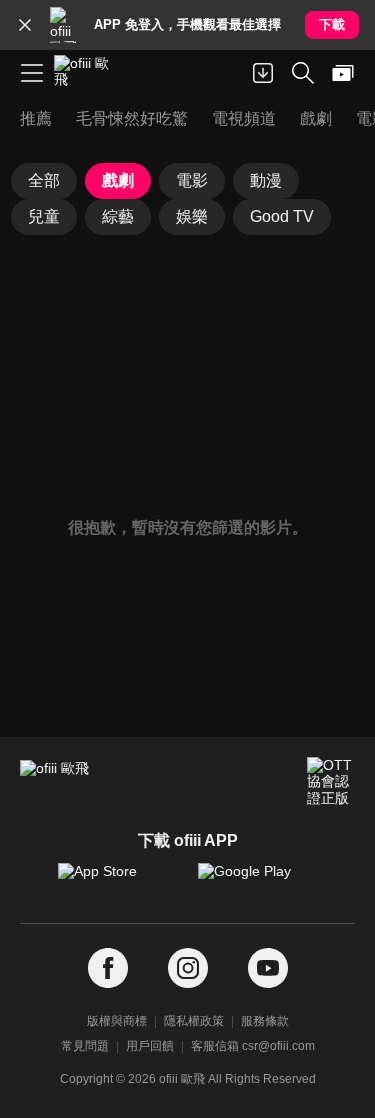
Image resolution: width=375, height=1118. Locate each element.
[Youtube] (268, 968)
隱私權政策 (194, 1021)
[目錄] (32, 73)
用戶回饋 (150, 1046)
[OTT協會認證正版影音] (331, 781)
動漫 (266, 180)
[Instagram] (188, 968)
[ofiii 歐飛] (88, 73)
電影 (192, 180)
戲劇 (118, 180)
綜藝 (118, 216)
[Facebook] (108, 968)
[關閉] (25, 25)
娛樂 (192, 216)
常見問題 (85, 1046)
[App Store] (118, 881)
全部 (44, 180)
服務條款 (265, 1021)
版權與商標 (117, 1021)
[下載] (263, 73)
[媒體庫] (343, 73)
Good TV (282, 216)
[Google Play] (258, 881)
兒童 (44, 216)
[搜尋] (303, 73)
